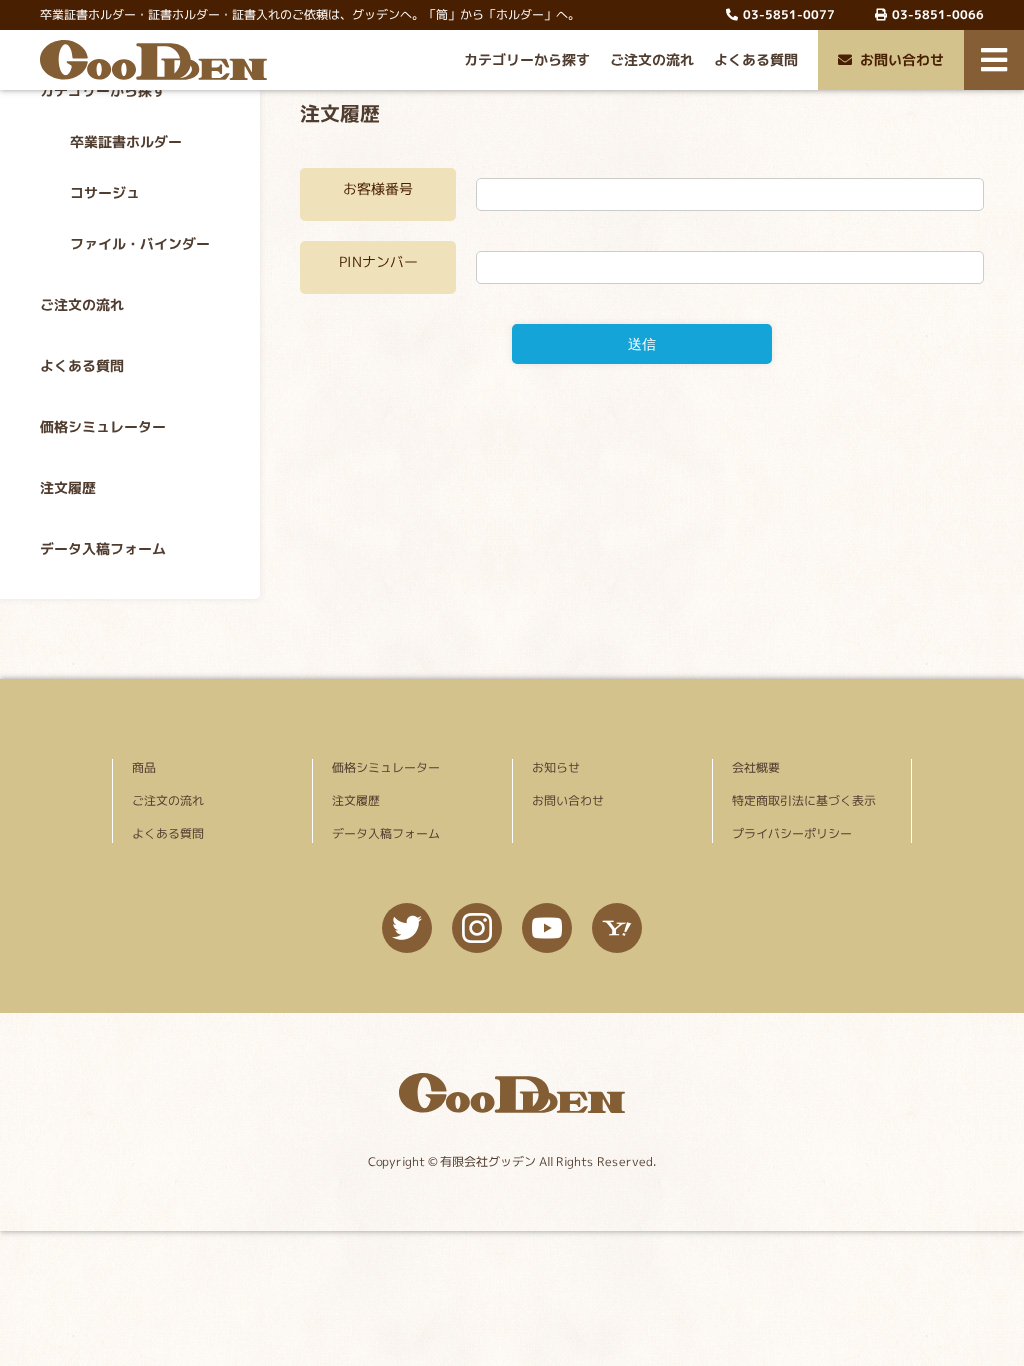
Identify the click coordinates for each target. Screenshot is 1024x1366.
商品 (144, 767)
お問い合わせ (902, 59)
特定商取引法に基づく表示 (804, 800)
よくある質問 (756, 59)
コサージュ (105, 192)
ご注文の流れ (652, 59)
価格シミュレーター (103, 426)
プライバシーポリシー (792, 833)
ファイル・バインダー (140, 243)
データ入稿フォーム (103, 548)
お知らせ (556, 767)
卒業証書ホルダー (126, 141)
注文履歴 (68, 487)
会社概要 (756, 767)
